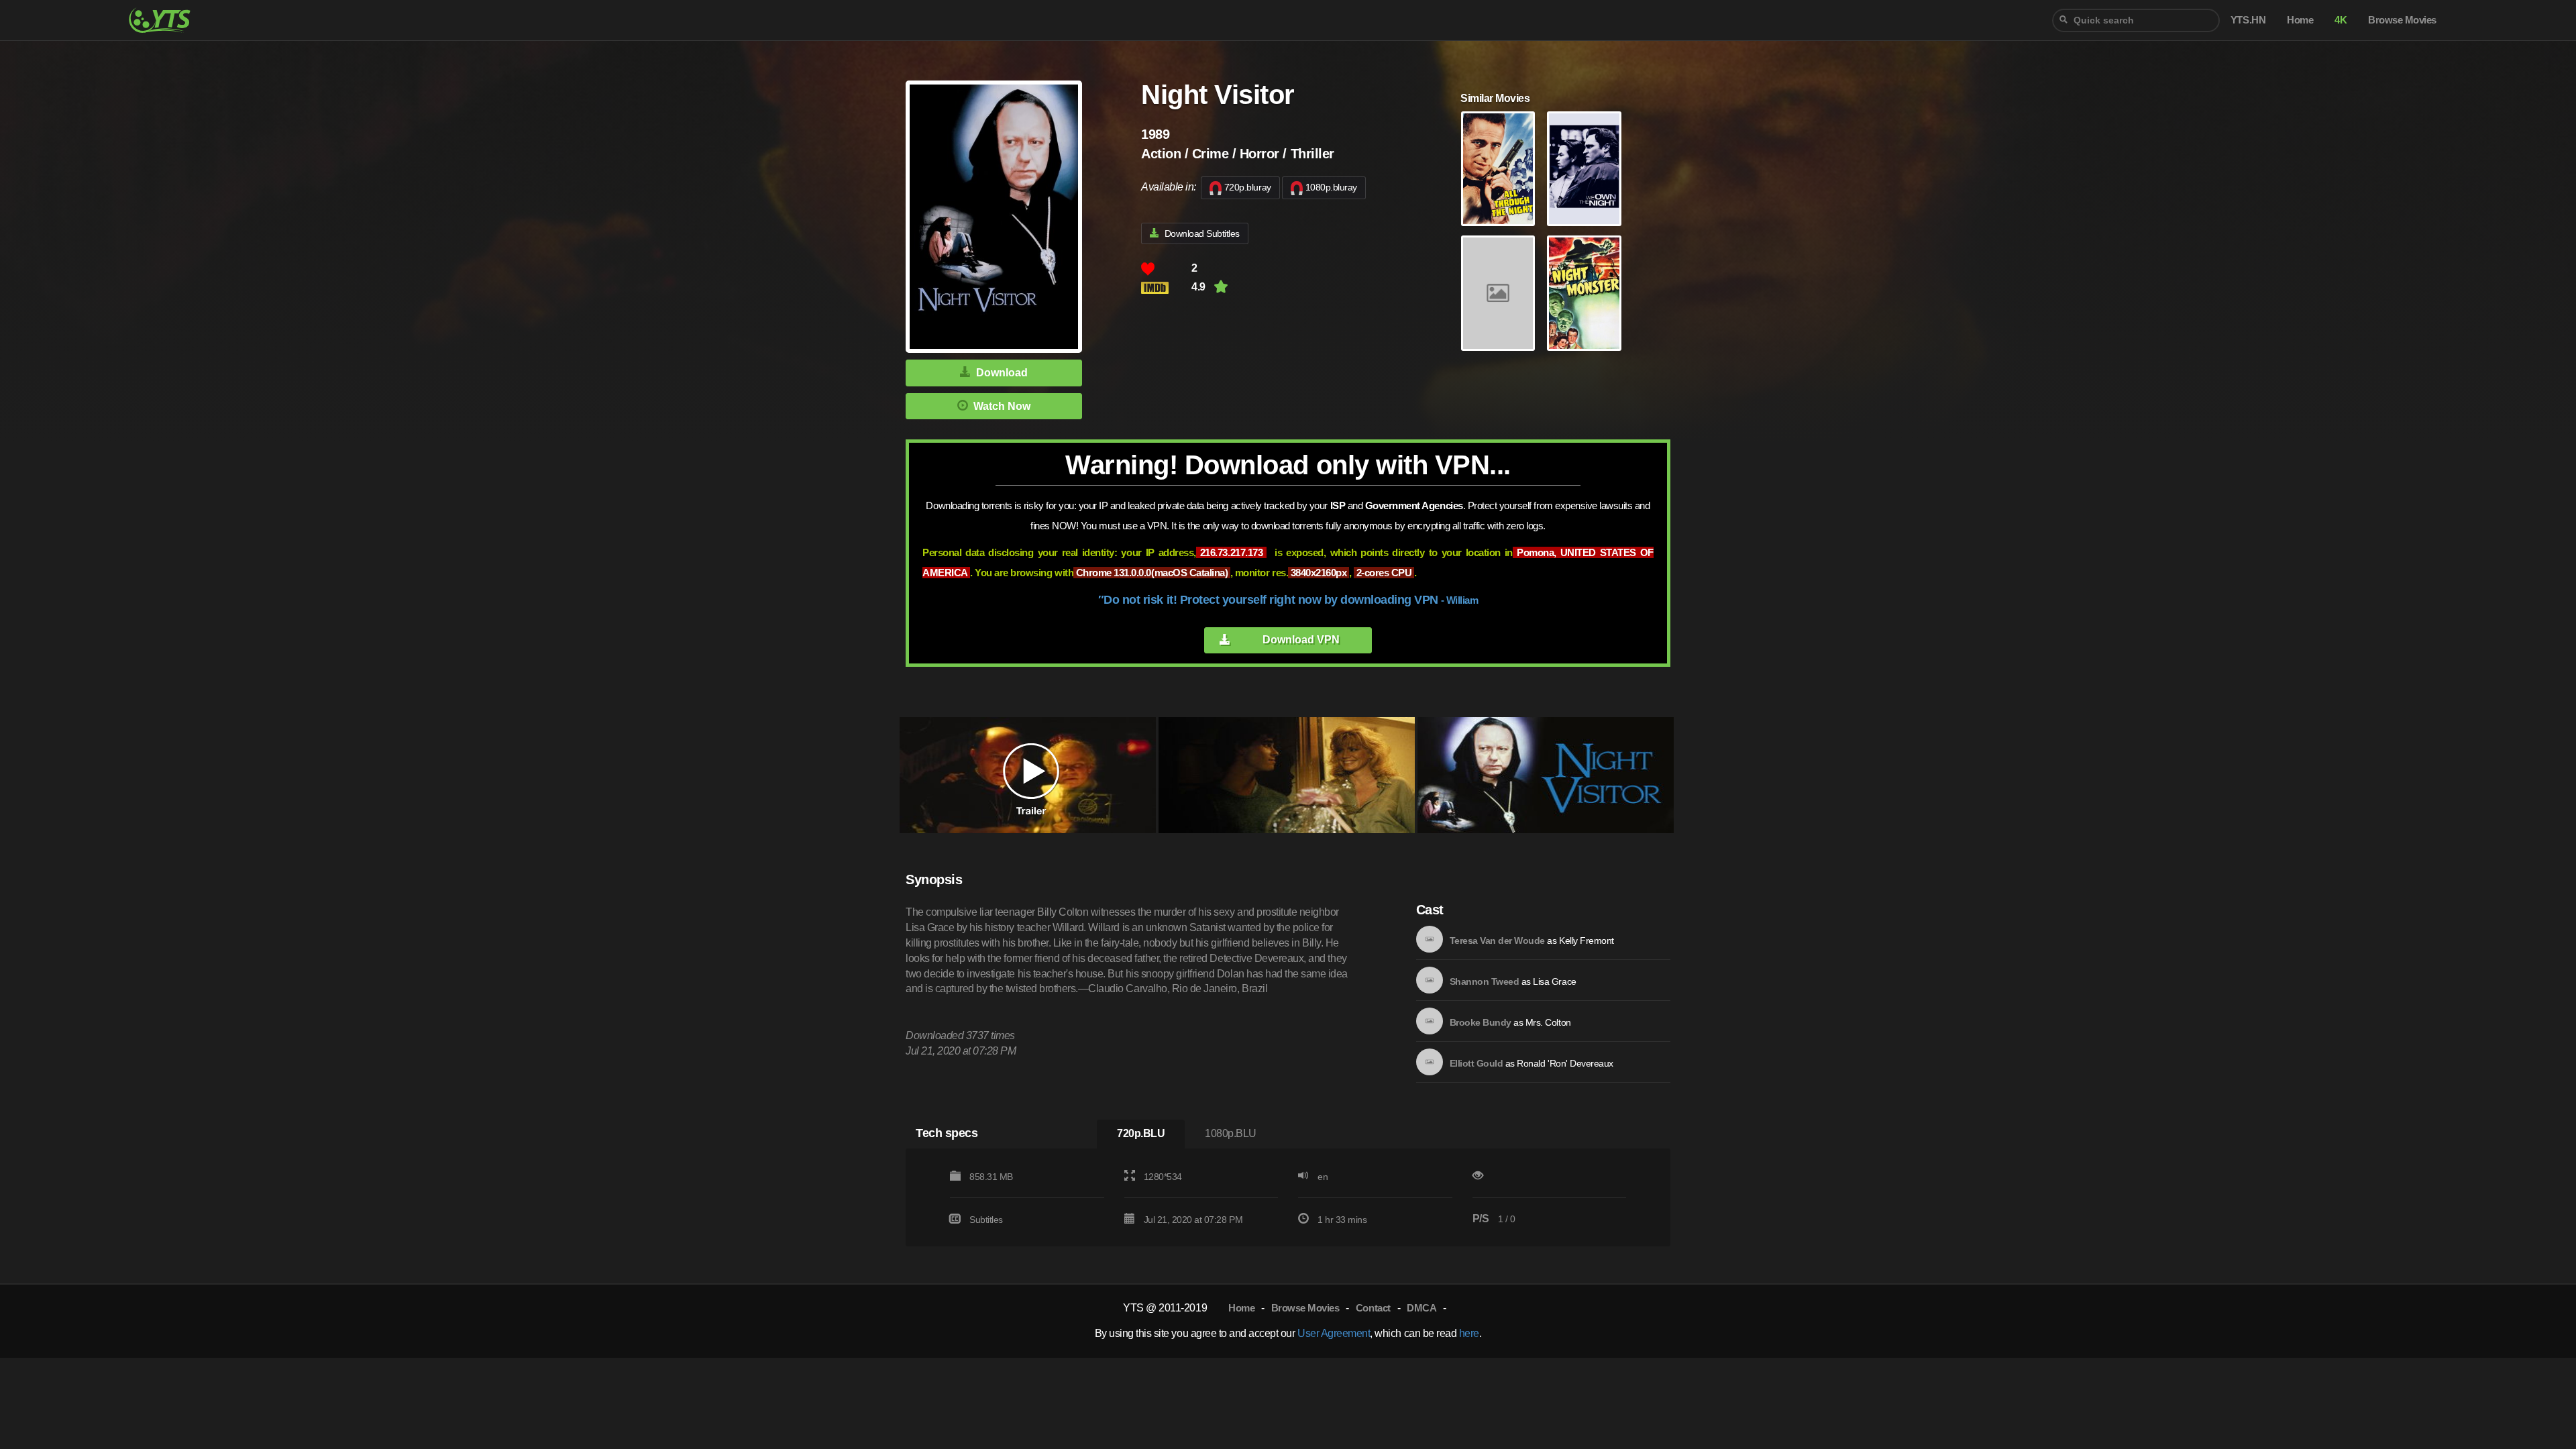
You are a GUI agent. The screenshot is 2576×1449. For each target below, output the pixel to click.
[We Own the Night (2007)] (1584, 169)
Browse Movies (1305, 1308)
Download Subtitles (1202, 233)
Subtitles (986, 1220)
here (1469, 1333)
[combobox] (2136, 20)
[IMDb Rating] (1166, 287)
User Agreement (1334, 1333)
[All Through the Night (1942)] (1498, 169)
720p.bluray (1248, 187)
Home (1241, 1308)
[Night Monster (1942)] (1584, 293)
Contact (1373, 1308)
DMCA (1421, 1308)
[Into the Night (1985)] (1498, 293)
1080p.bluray (1331, 187)
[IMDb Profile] (1430, 939)
